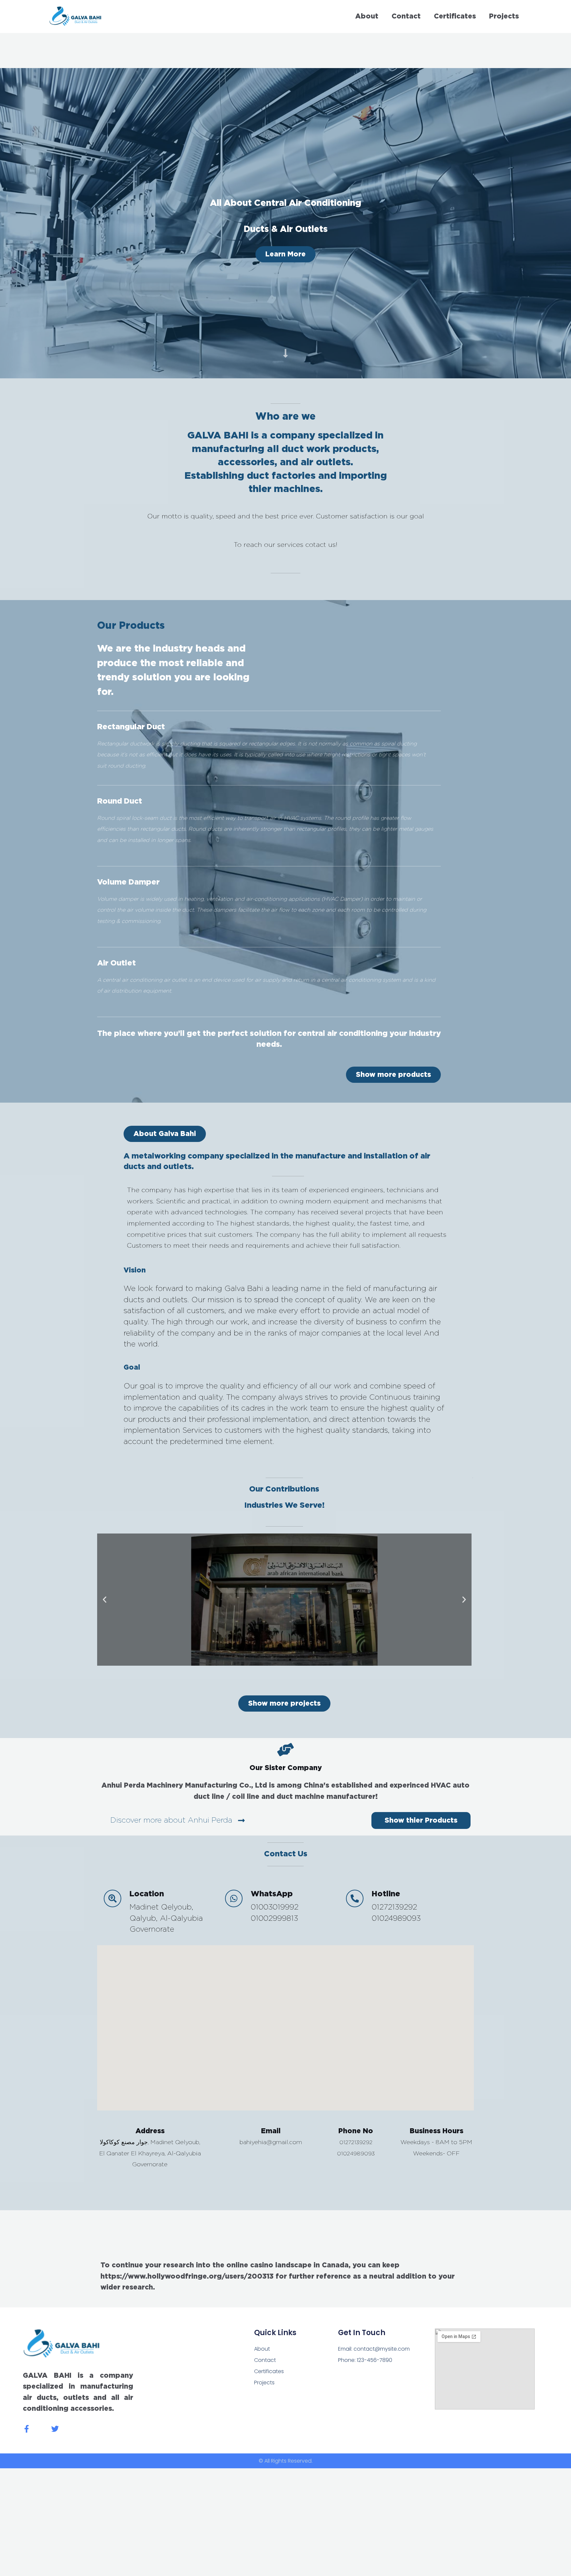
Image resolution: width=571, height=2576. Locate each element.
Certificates (455, 16)
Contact (406, 16)
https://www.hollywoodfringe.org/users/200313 (187, 2276)
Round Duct (120, 801)
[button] (165, 1134)
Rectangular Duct (131, 727)
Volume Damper (128, 882)
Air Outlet (116, 963)
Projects (504, 16)
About (367, 16)
